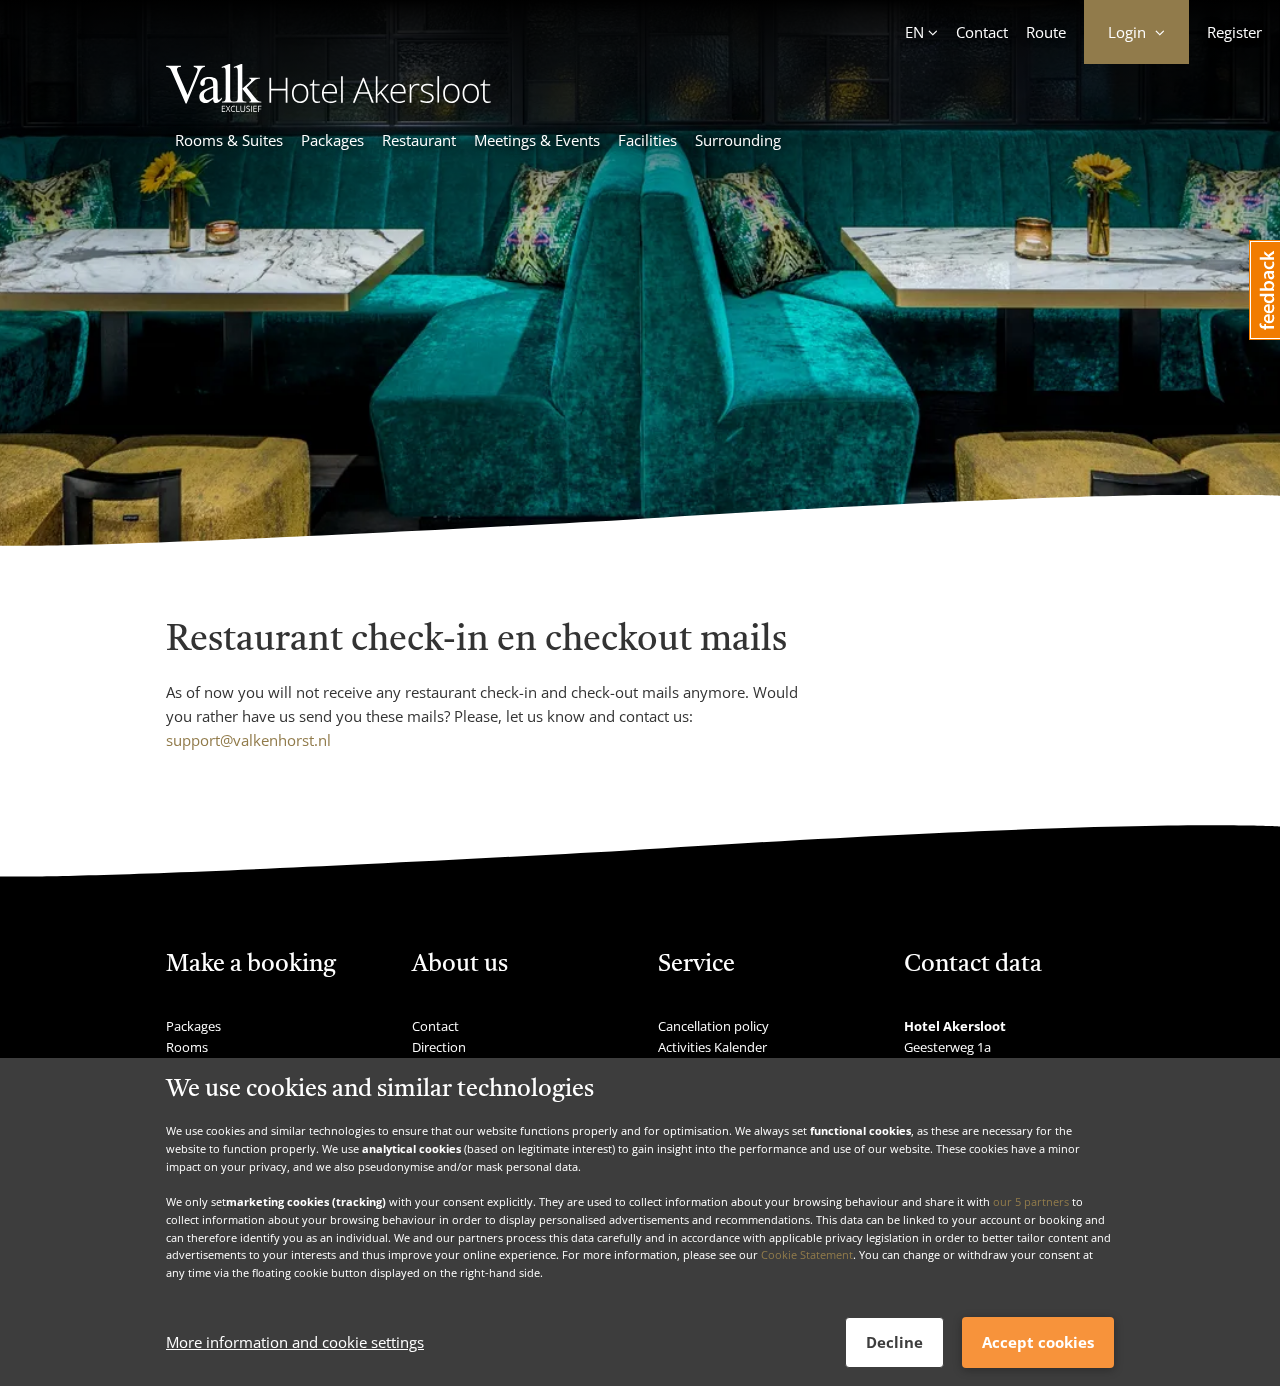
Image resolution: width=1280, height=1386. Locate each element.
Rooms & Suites (229, 140)
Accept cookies (1038, 1342)
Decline (894, 1342)
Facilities (647, 140)
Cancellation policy (713, 1026)
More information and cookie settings (295, 1343)
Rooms (187, 1047)
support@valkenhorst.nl (248, 740)
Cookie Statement (807, 1254)
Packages (332, 140)
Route (1046, 32)
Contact (982, 32)
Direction (439, 1047)
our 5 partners (1031, 1201)
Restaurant (419, 140)
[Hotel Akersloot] (339, 106)
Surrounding (738, 140)
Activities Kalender (712, 1047)
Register (1234, 32)
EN (914, 32)
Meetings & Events (537, 140)
